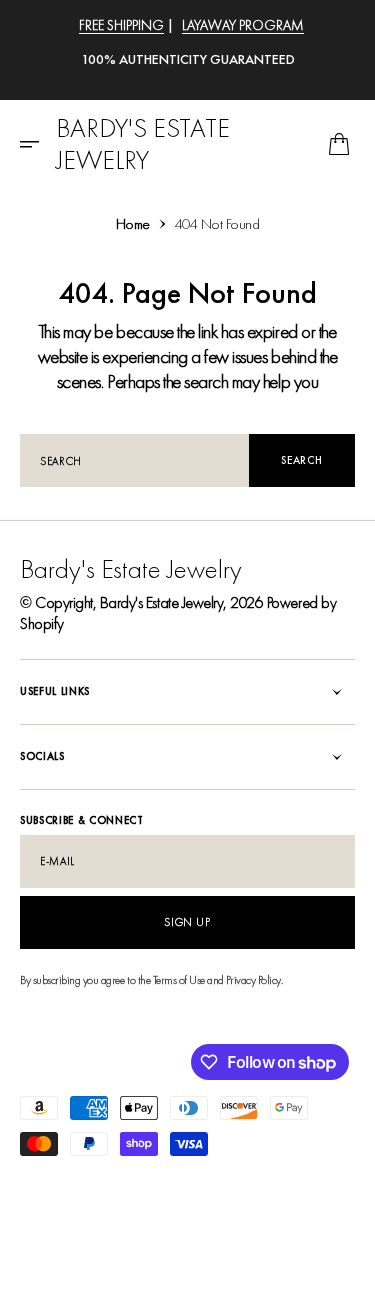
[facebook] (36, 1262)
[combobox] (134, 460)
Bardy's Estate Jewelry (161, 602)
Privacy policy (52, 1182)
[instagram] (68, 1262)
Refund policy (133, 1182)
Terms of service (218, 1182)
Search (301, 460)
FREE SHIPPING (121, 25)
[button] (36, 144)
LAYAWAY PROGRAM (243, 25)
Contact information (68, 1219)
